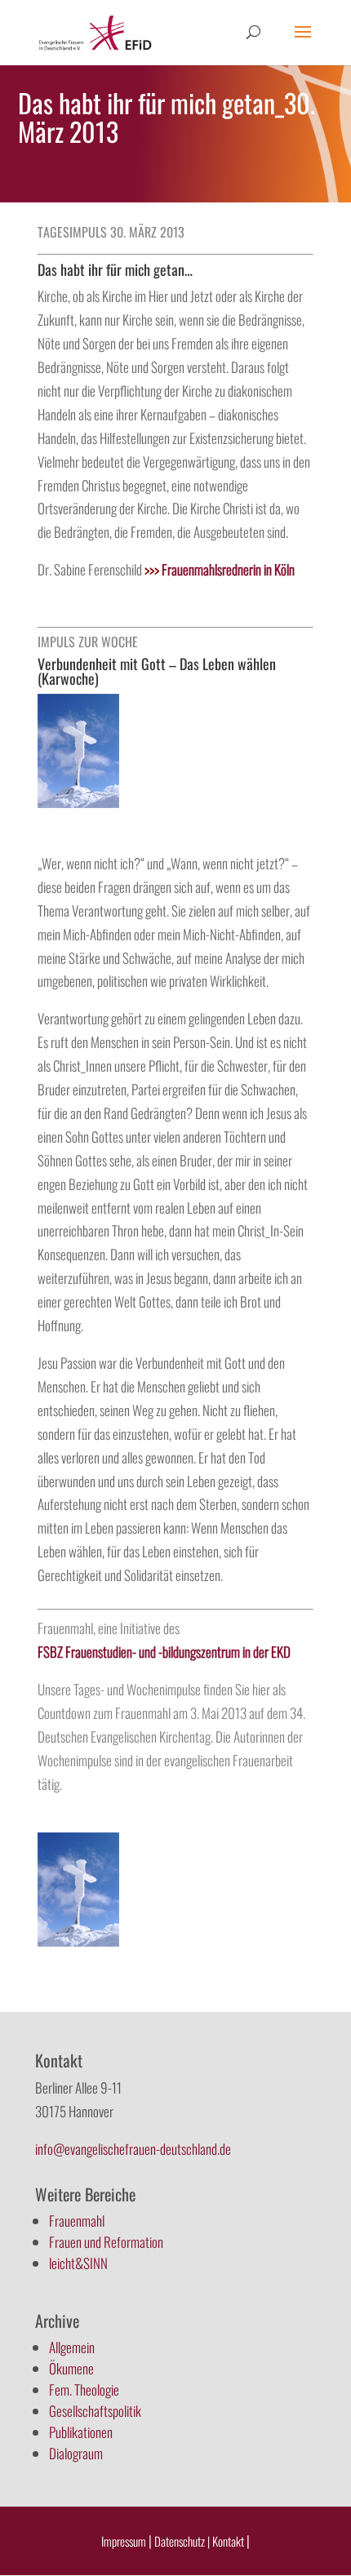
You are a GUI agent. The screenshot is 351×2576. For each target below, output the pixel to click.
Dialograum (76, 2453)
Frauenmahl (77, 2221)
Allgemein (72, 2347)
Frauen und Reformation (106, 2242)
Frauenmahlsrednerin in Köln (220, 569)
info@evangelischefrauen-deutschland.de (133, 2149)
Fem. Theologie (84, 2389)
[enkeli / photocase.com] (78, 802)
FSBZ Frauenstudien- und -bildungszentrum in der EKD (164, 1652)
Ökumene (71, 2368)
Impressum (124, 2541)
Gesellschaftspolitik (95, 2411)
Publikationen (81, 2432)
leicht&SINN (78, 2263)
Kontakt (229, 2541)
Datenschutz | (182, 2541)
